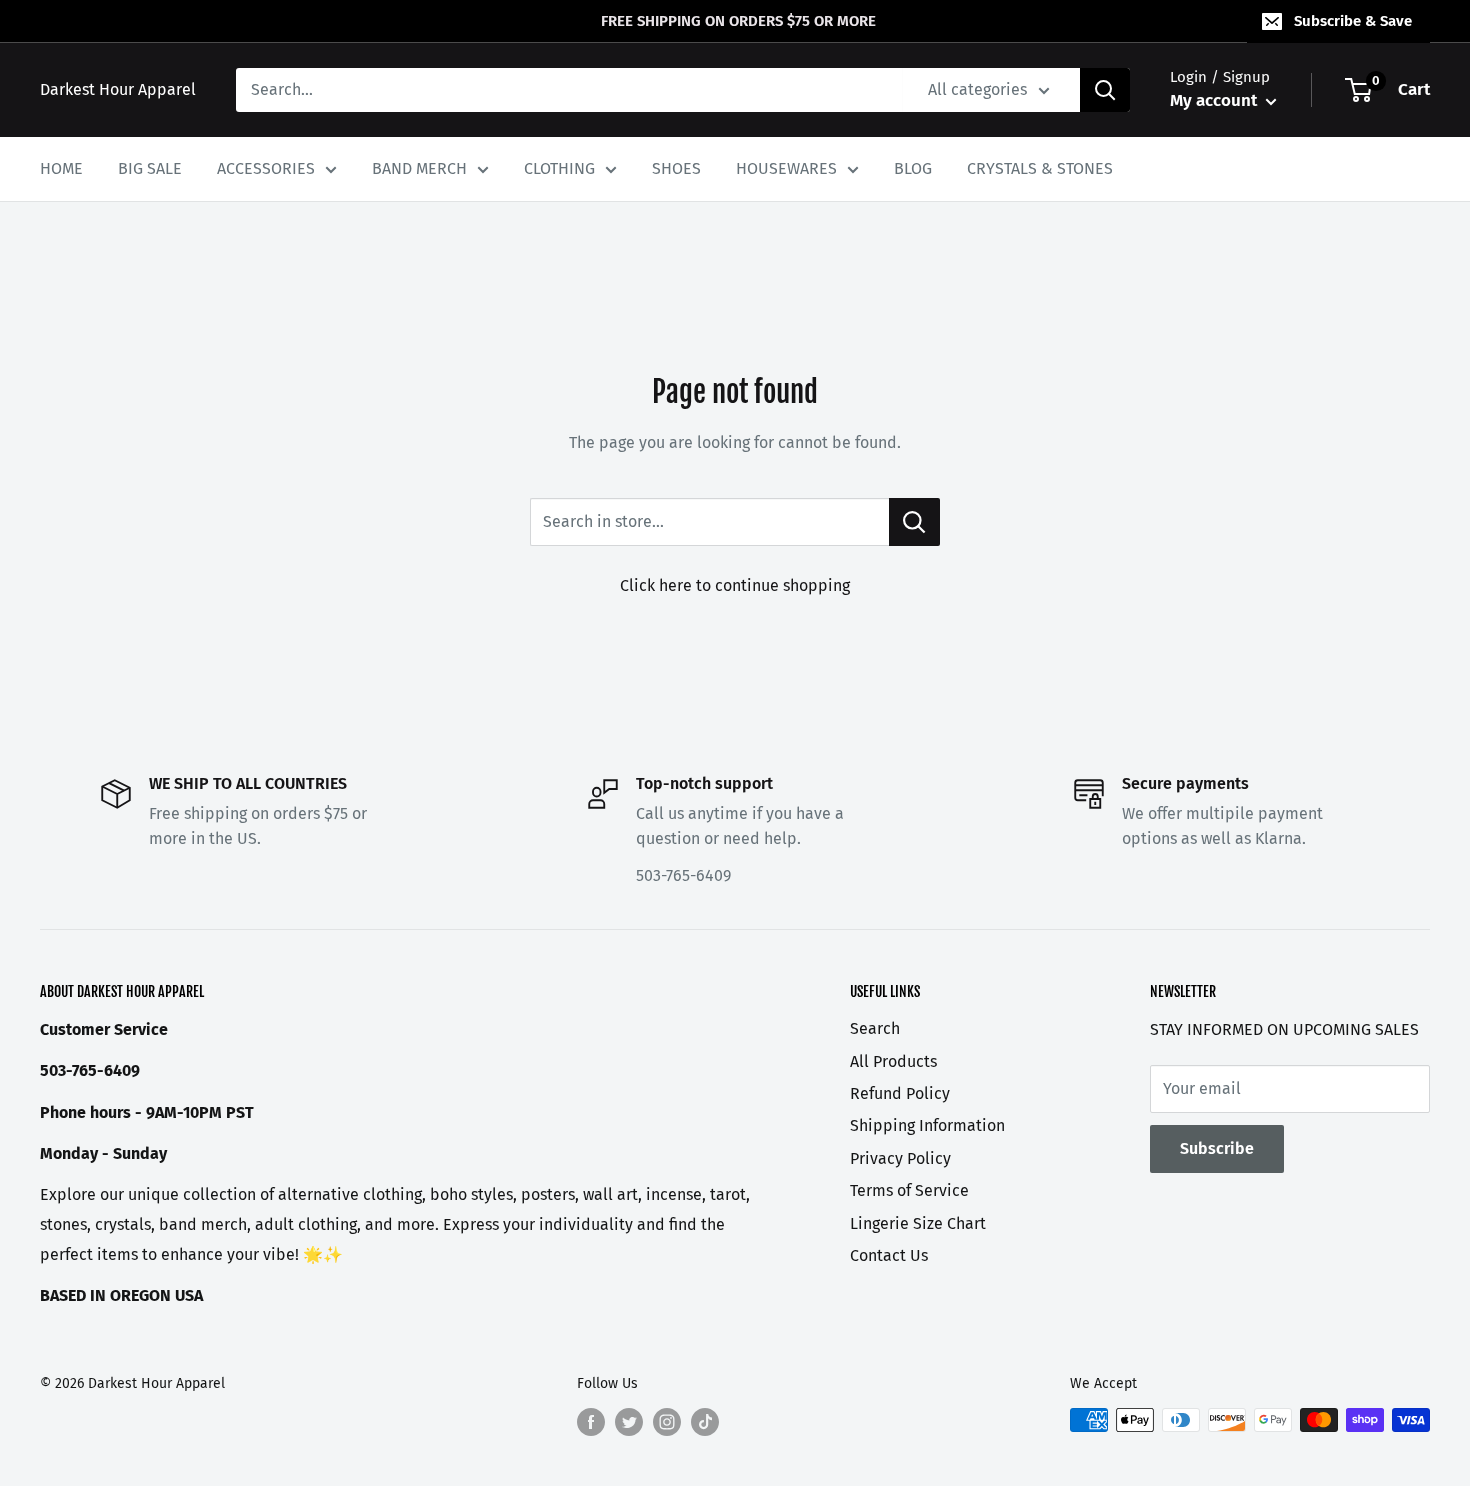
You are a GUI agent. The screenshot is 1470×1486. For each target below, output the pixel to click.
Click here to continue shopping (735, 585)
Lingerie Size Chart (918, 1223)
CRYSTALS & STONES (1040, 168)
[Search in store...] (914, 522)
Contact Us (889, 1255)
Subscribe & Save (1353, 21)
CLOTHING (559, 168)
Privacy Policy (900, 1158)
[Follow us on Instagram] (667, 1422)
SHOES (676, 168)
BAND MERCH (419, 168)
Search (875, 1028)
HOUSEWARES (786, 168)
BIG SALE (150, 168)
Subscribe (1217, 1148)
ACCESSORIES (266, 168)
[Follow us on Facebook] (591, 1422)
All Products (893, 1061)
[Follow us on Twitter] (629, 1422)
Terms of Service (909, 1190)
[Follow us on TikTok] (705, 1422)
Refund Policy (900, 1093)
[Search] (1105, 90)
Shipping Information (927, 1125)
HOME (61, 168)
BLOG (913, 168)
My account (1215, 100)
